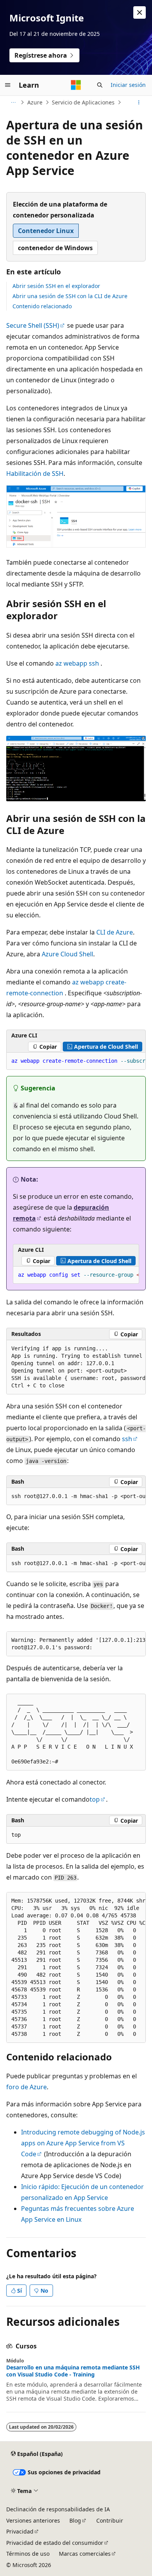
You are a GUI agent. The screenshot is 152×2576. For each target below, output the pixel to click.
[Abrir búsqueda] (100, 85)
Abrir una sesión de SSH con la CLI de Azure (70, 296)
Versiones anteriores (33, 2520)
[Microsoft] (76, 85)
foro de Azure (27, 2087)
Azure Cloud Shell (67, 954)
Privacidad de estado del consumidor (55, 2543)
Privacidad (20, 2531)
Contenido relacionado (42, 306)
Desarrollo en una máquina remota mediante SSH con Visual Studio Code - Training (73, 2371)
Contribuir (110, 2520)
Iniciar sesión (128, 85)
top (95, 1799)
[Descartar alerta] (140, 12)
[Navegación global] (8, 85)
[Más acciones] (139, 102)
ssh (127, 1439)
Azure (35, 102)
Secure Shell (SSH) (33, 325)
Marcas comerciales (85, 2554)
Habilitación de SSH (35, 474)
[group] (76, 1061)
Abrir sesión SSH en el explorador (56, 286)
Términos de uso (28, 2554)
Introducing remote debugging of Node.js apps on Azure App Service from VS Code (83, 2143)
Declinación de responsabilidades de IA (58, 2509)
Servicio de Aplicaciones (83, 102)
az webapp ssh (77, 663)
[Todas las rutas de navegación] (13, 102)
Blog (75, 2520)
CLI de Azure (115, 932)
